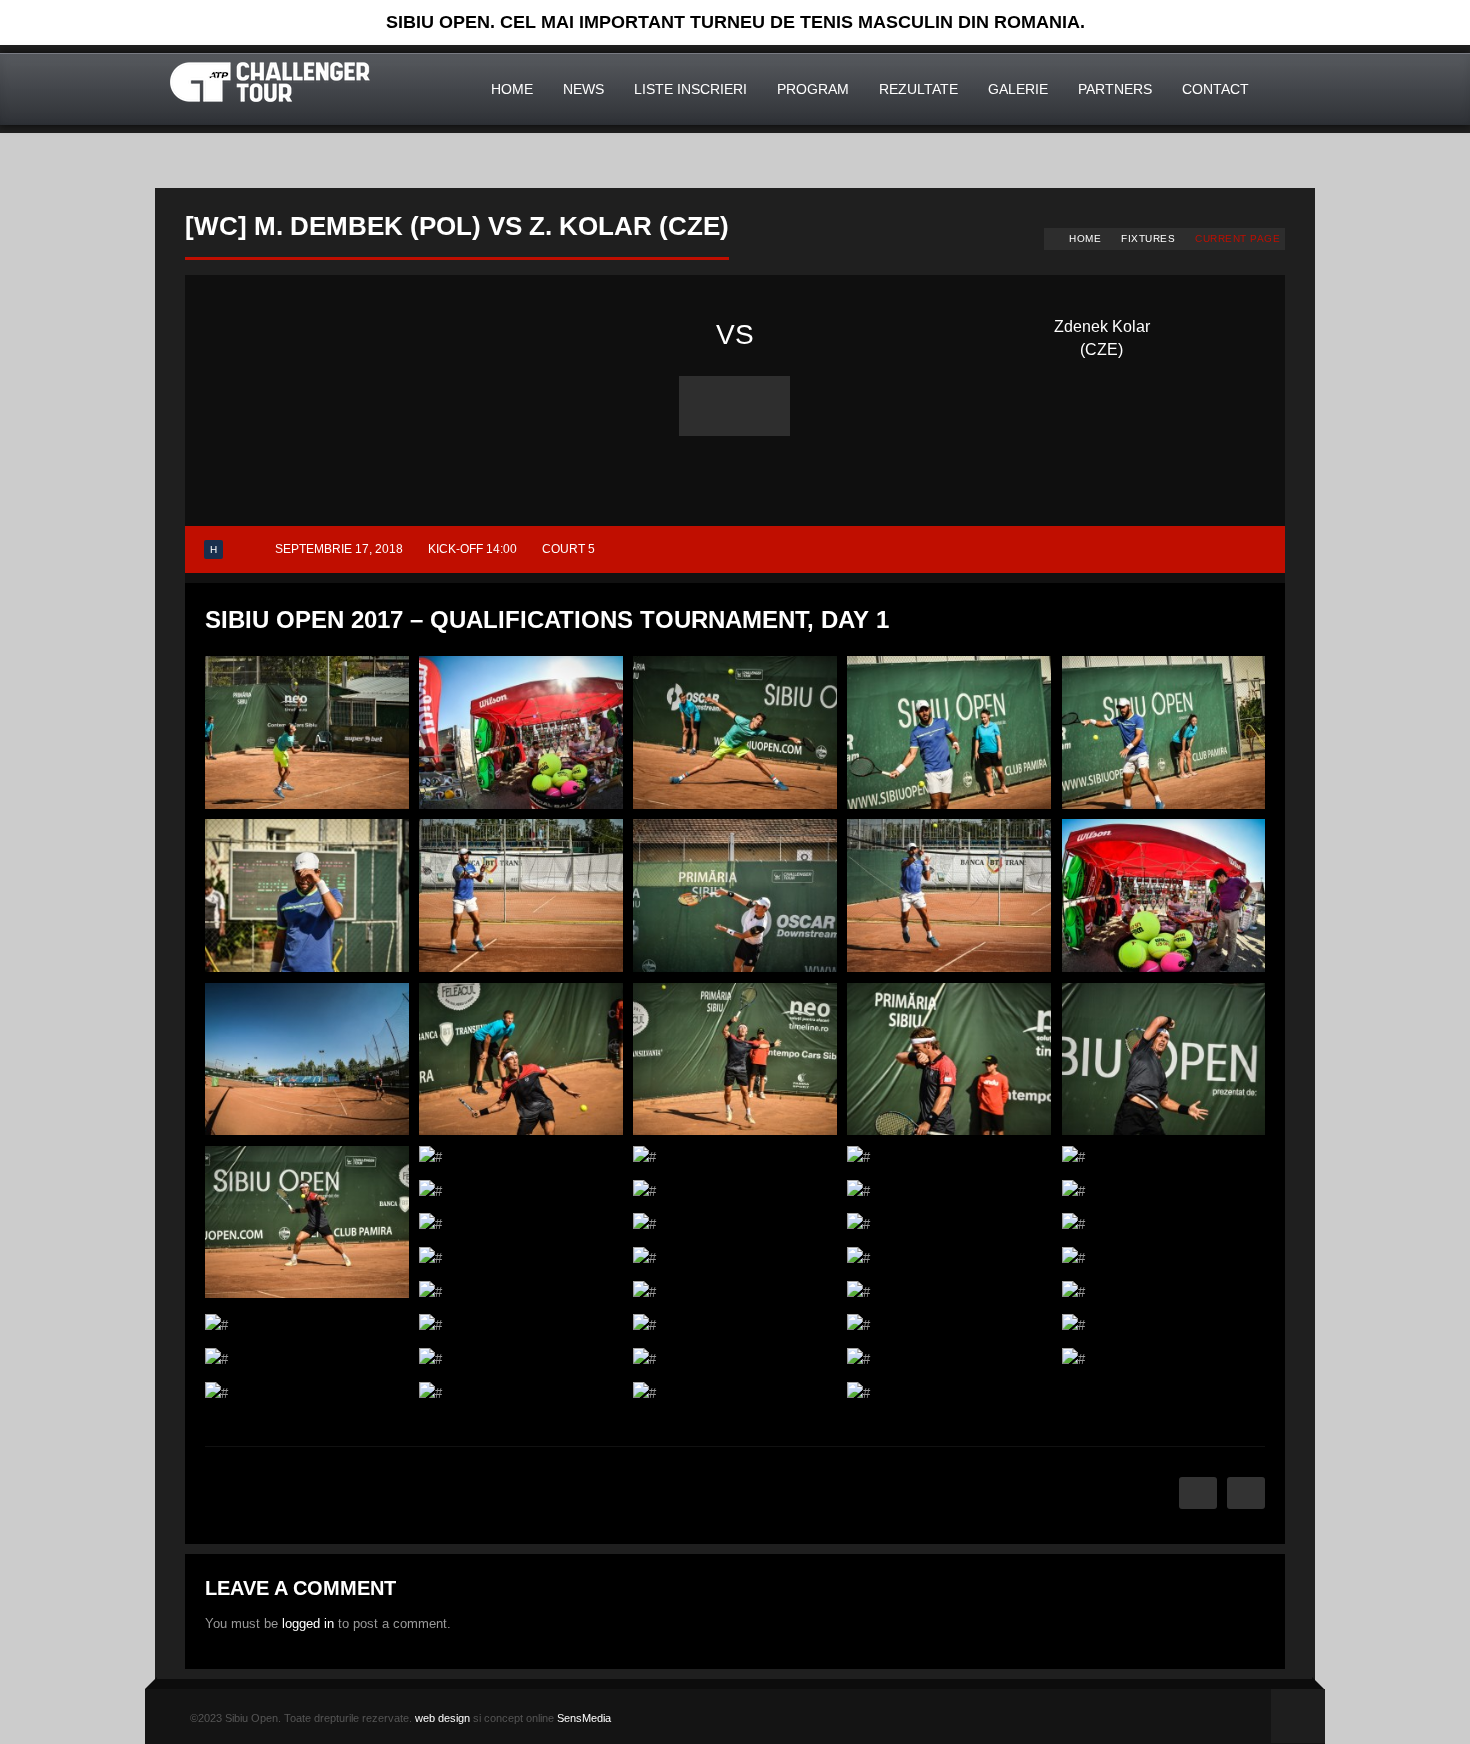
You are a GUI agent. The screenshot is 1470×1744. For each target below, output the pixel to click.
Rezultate (918, 89)
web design (442, 1718)
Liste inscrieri (690, 89)
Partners (1115, 89)
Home (512, 89)
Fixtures (1148, 238)
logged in (308, 1623)
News (583, 89)
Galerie (1018, 89)
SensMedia (584, 1718)
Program (813, 89)
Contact (1215, 89)
